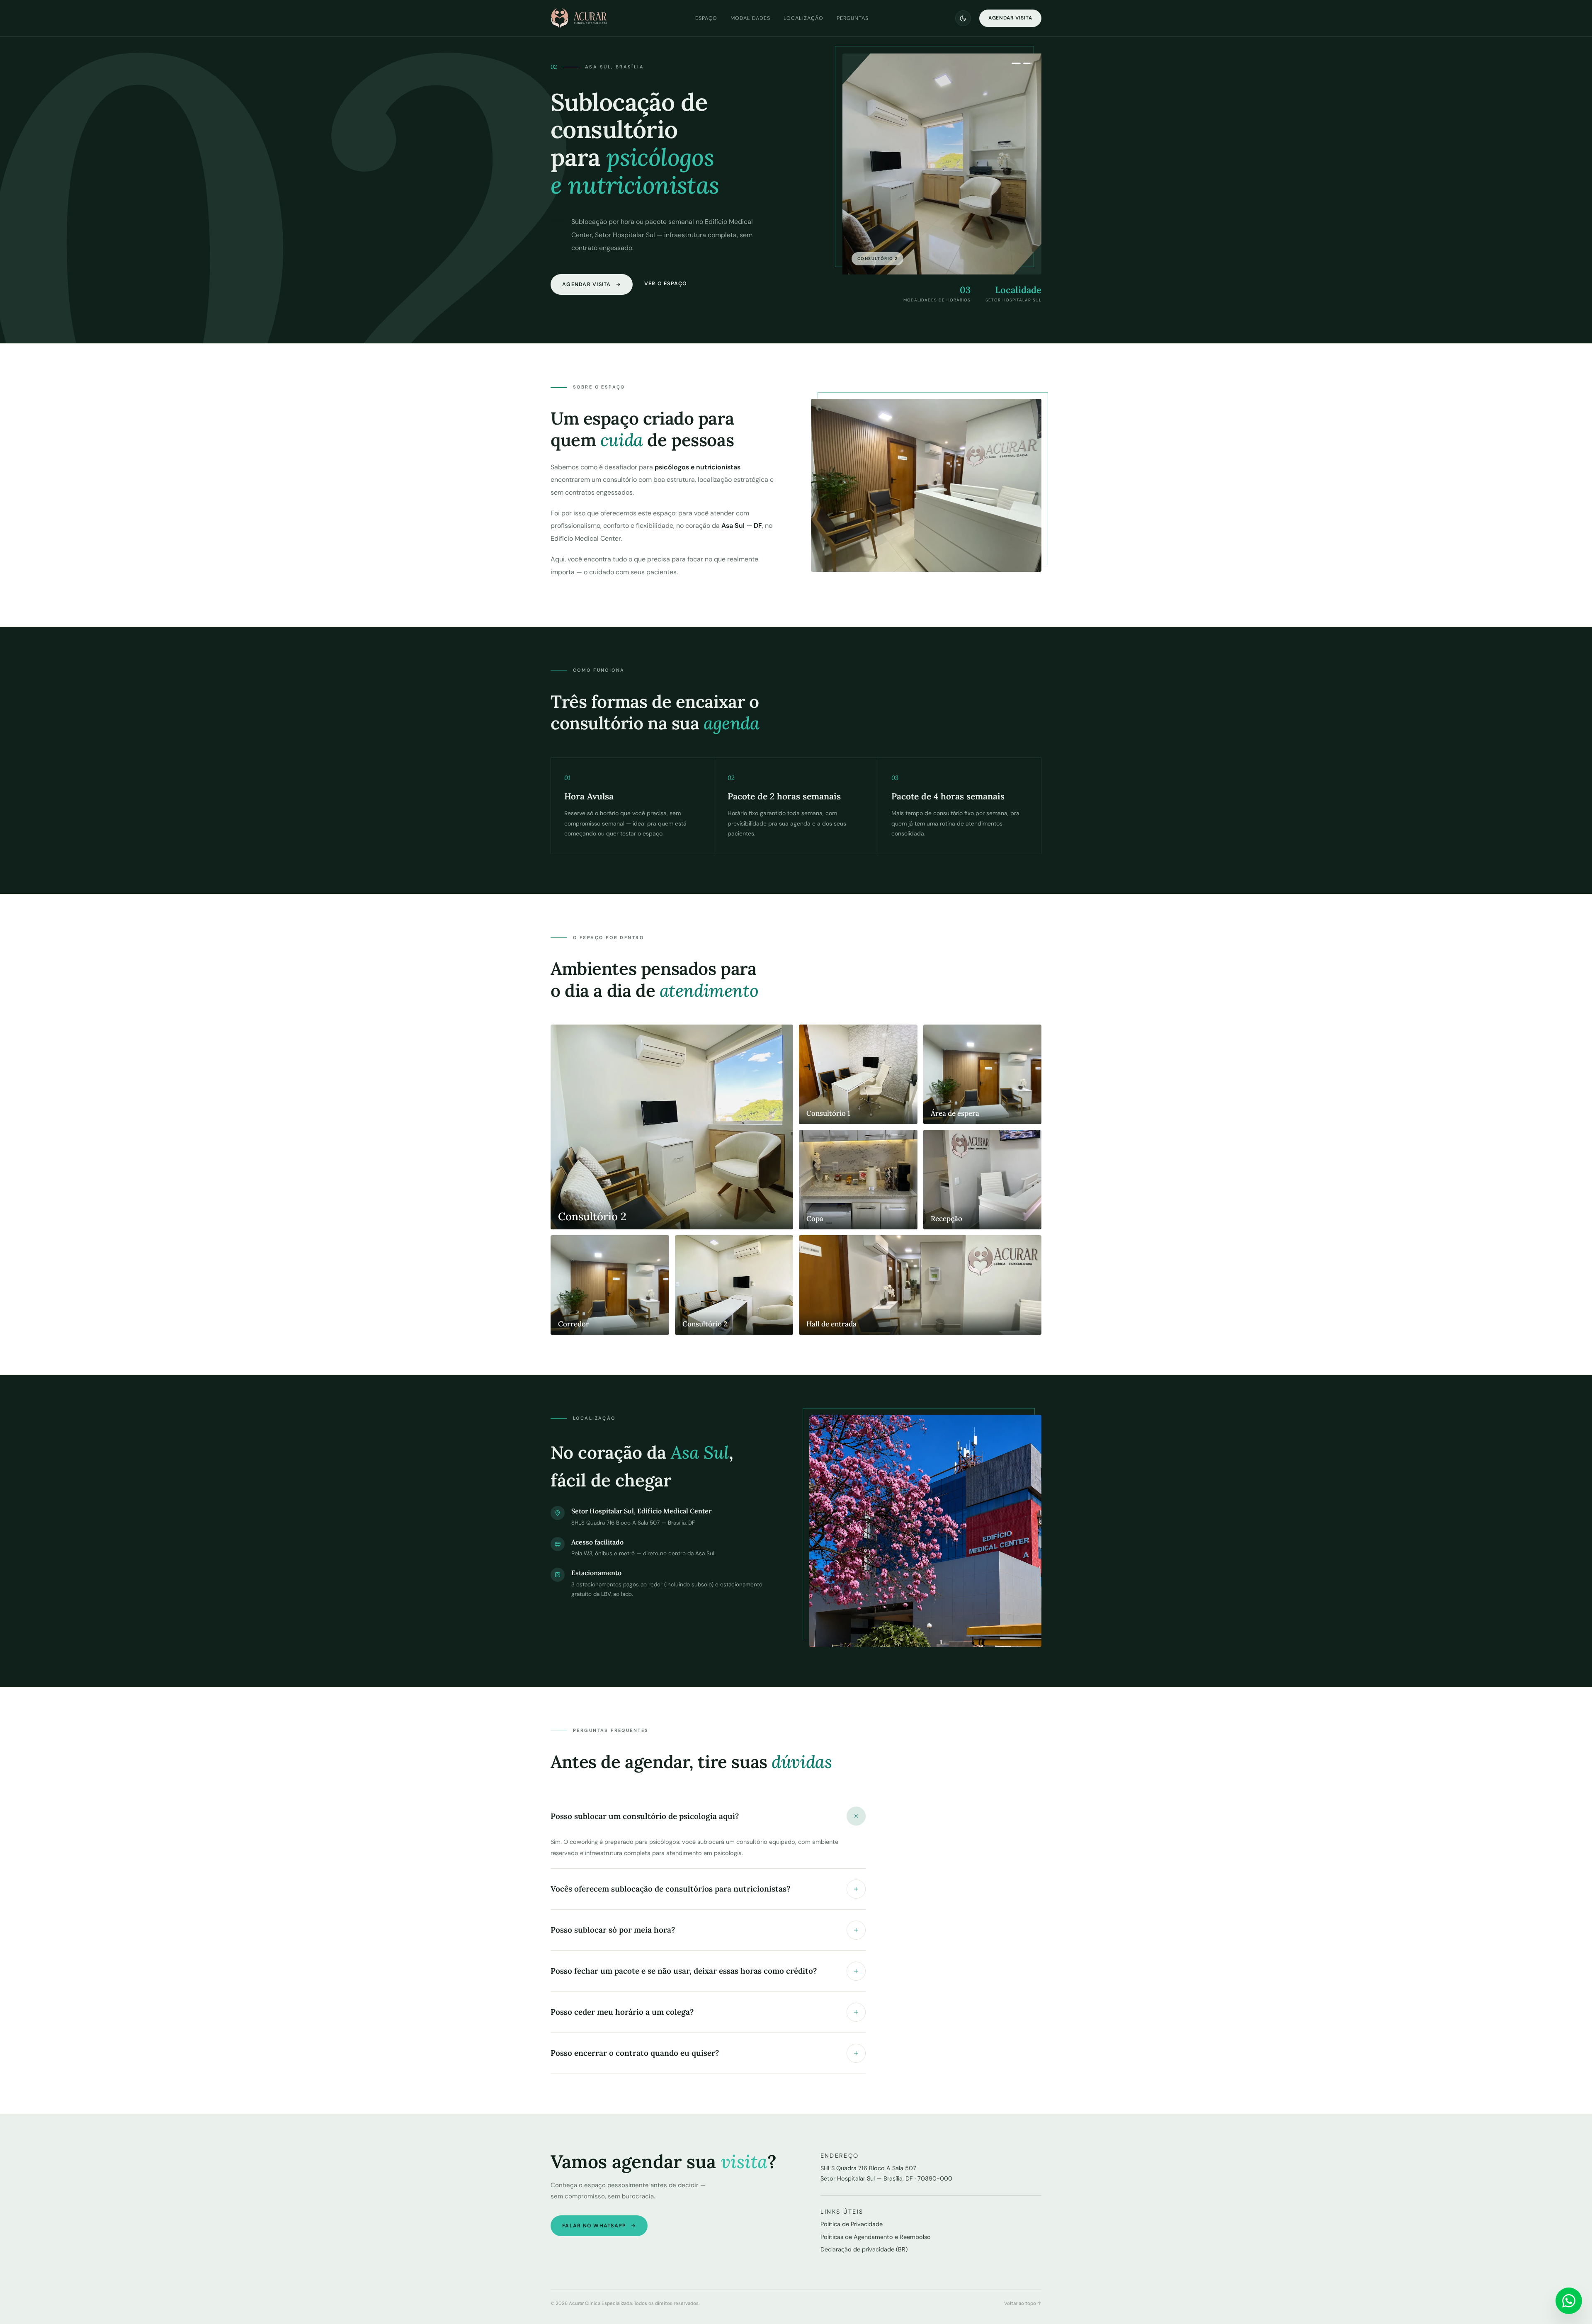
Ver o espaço (666, 284)
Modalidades (750, 18)
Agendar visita (1010, 18)
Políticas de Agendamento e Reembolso (876, 2237)
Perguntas (853, 18)
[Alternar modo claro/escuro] (963, 18)
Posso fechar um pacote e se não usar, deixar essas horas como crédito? (684, 1971)
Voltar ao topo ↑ (1023, 2303)
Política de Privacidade (852, 2224)
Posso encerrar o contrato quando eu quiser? (635, 2053)
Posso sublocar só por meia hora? (613, 1930)
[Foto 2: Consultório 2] (1028, 63)
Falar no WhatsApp (594, 2226)
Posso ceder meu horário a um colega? (622, 2012)
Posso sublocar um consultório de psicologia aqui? (645, 1816)
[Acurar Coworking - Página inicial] (580, 18)
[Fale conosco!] (1569, 2301)
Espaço (706, 18)
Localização (803, 18)
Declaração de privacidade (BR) (864, 2249)
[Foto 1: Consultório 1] (1016, 63)
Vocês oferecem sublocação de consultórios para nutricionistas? (670, 1889)
